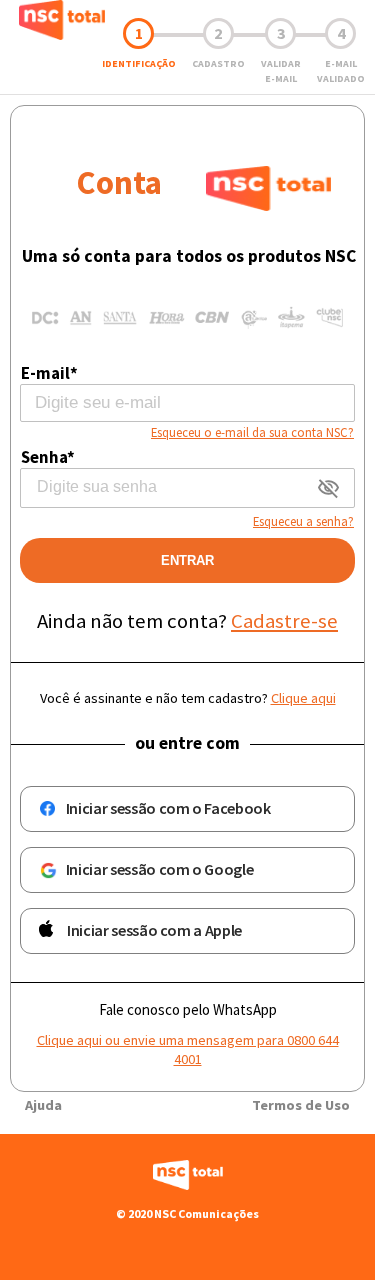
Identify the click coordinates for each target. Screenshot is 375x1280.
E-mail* (49, 373)
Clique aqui (303, 698)
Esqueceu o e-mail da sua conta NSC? (252, 432)
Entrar (187, 560)
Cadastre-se (284, 621)
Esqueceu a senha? (303, 521)
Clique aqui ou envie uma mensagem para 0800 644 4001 (188, 1049)
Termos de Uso (301, 1105)
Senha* (48, 457)
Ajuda (43, 1105)
